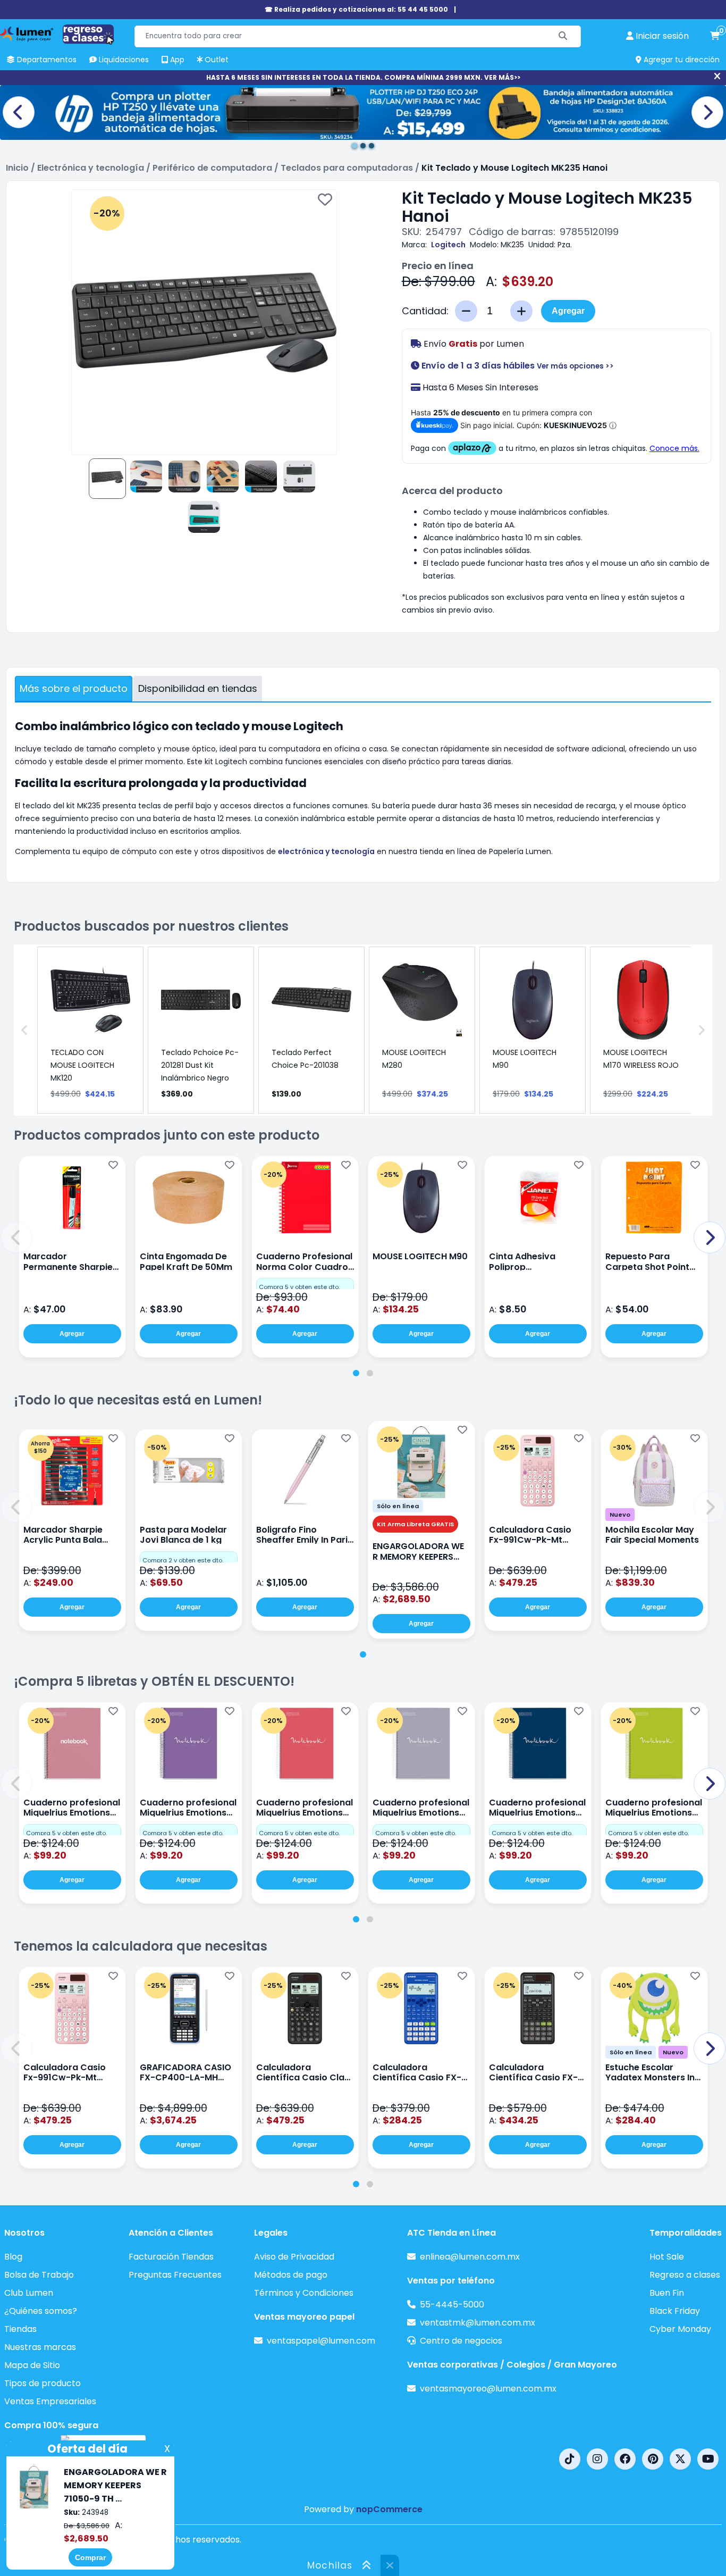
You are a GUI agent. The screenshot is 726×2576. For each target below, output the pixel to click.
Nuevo (620, 1515)
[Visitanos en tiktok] (570, 2459)
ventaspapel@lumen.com (321, 2341)
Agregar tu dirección (681, 60)
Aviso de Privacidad (294, 2257)
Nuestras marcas (40, 2347)
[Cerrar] (717, 77)
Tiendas (20, 2329)
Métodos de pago (291, 2275)
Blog (13, 2257)
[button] (16, 1237)
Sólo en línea (398, 1506)
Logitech (448, 245)
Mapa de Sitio (32, 2365)
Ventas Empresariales (50, 2401)
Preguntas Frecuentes (175, 2275)
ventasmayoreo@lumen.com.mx (488, 2389)
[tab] (356, 1373)
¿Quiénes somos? (41, 2311)
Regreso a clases (685, 2275)
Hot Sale (667, 2257)
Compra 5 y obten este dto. (299, 1287)
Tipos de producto (43, 2383)
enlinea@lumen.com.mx (470, 2257)
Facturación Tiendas (171, 2257)
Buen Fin (667, 2293)
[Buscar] (563, 36)
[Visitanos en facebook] (625, 2459)
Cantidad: (425, 311)
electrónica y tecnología (326, 851)
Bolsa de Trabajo (39, 2275)
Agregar (568, 311)
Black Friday (675, 2311)
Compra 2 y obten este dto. (183, 1560)
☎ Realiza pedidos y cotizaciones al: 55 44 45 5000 (356, 9)
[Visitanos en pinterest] (653, 2459)
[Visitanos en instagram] (597, 2459)
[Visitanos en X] (680, 2459)
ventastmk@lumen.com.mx (478, 2323)
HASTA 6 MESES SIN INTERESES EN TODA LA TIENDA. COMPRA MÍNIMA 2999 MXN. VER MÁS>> (363, 77)
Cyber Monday (680, 2329)
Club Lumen (29, 2293)
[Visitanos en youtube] (708, 2459)
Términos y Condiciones (304, 2293)
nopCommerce (389, 2509)
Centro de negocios (461, 2341)
